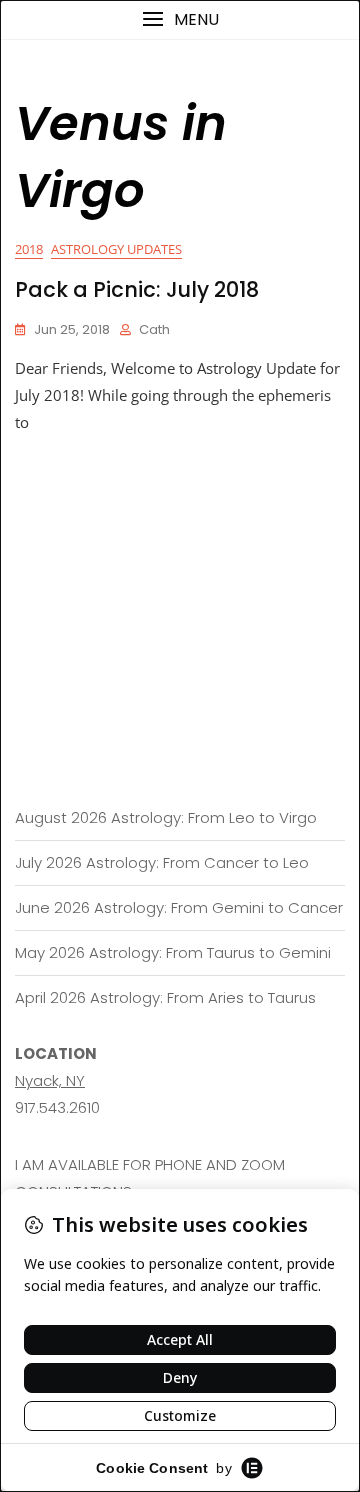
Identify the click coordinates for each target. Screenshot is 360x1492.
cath (154, 329)
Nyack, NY (50, 1080)
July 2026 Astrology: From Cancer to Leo (162, 862)
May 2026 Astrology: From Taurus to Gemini (173, 952)
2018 (29, 249)
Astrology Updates (116, 249)
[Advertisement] (180, 572)
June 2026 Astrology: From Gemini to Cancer (179, 907)
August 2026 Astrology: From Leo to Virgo (166, 817)
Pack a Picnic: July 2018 (137, 289)
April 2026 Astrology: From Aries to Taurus (165, 997)
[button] (180, 19)
